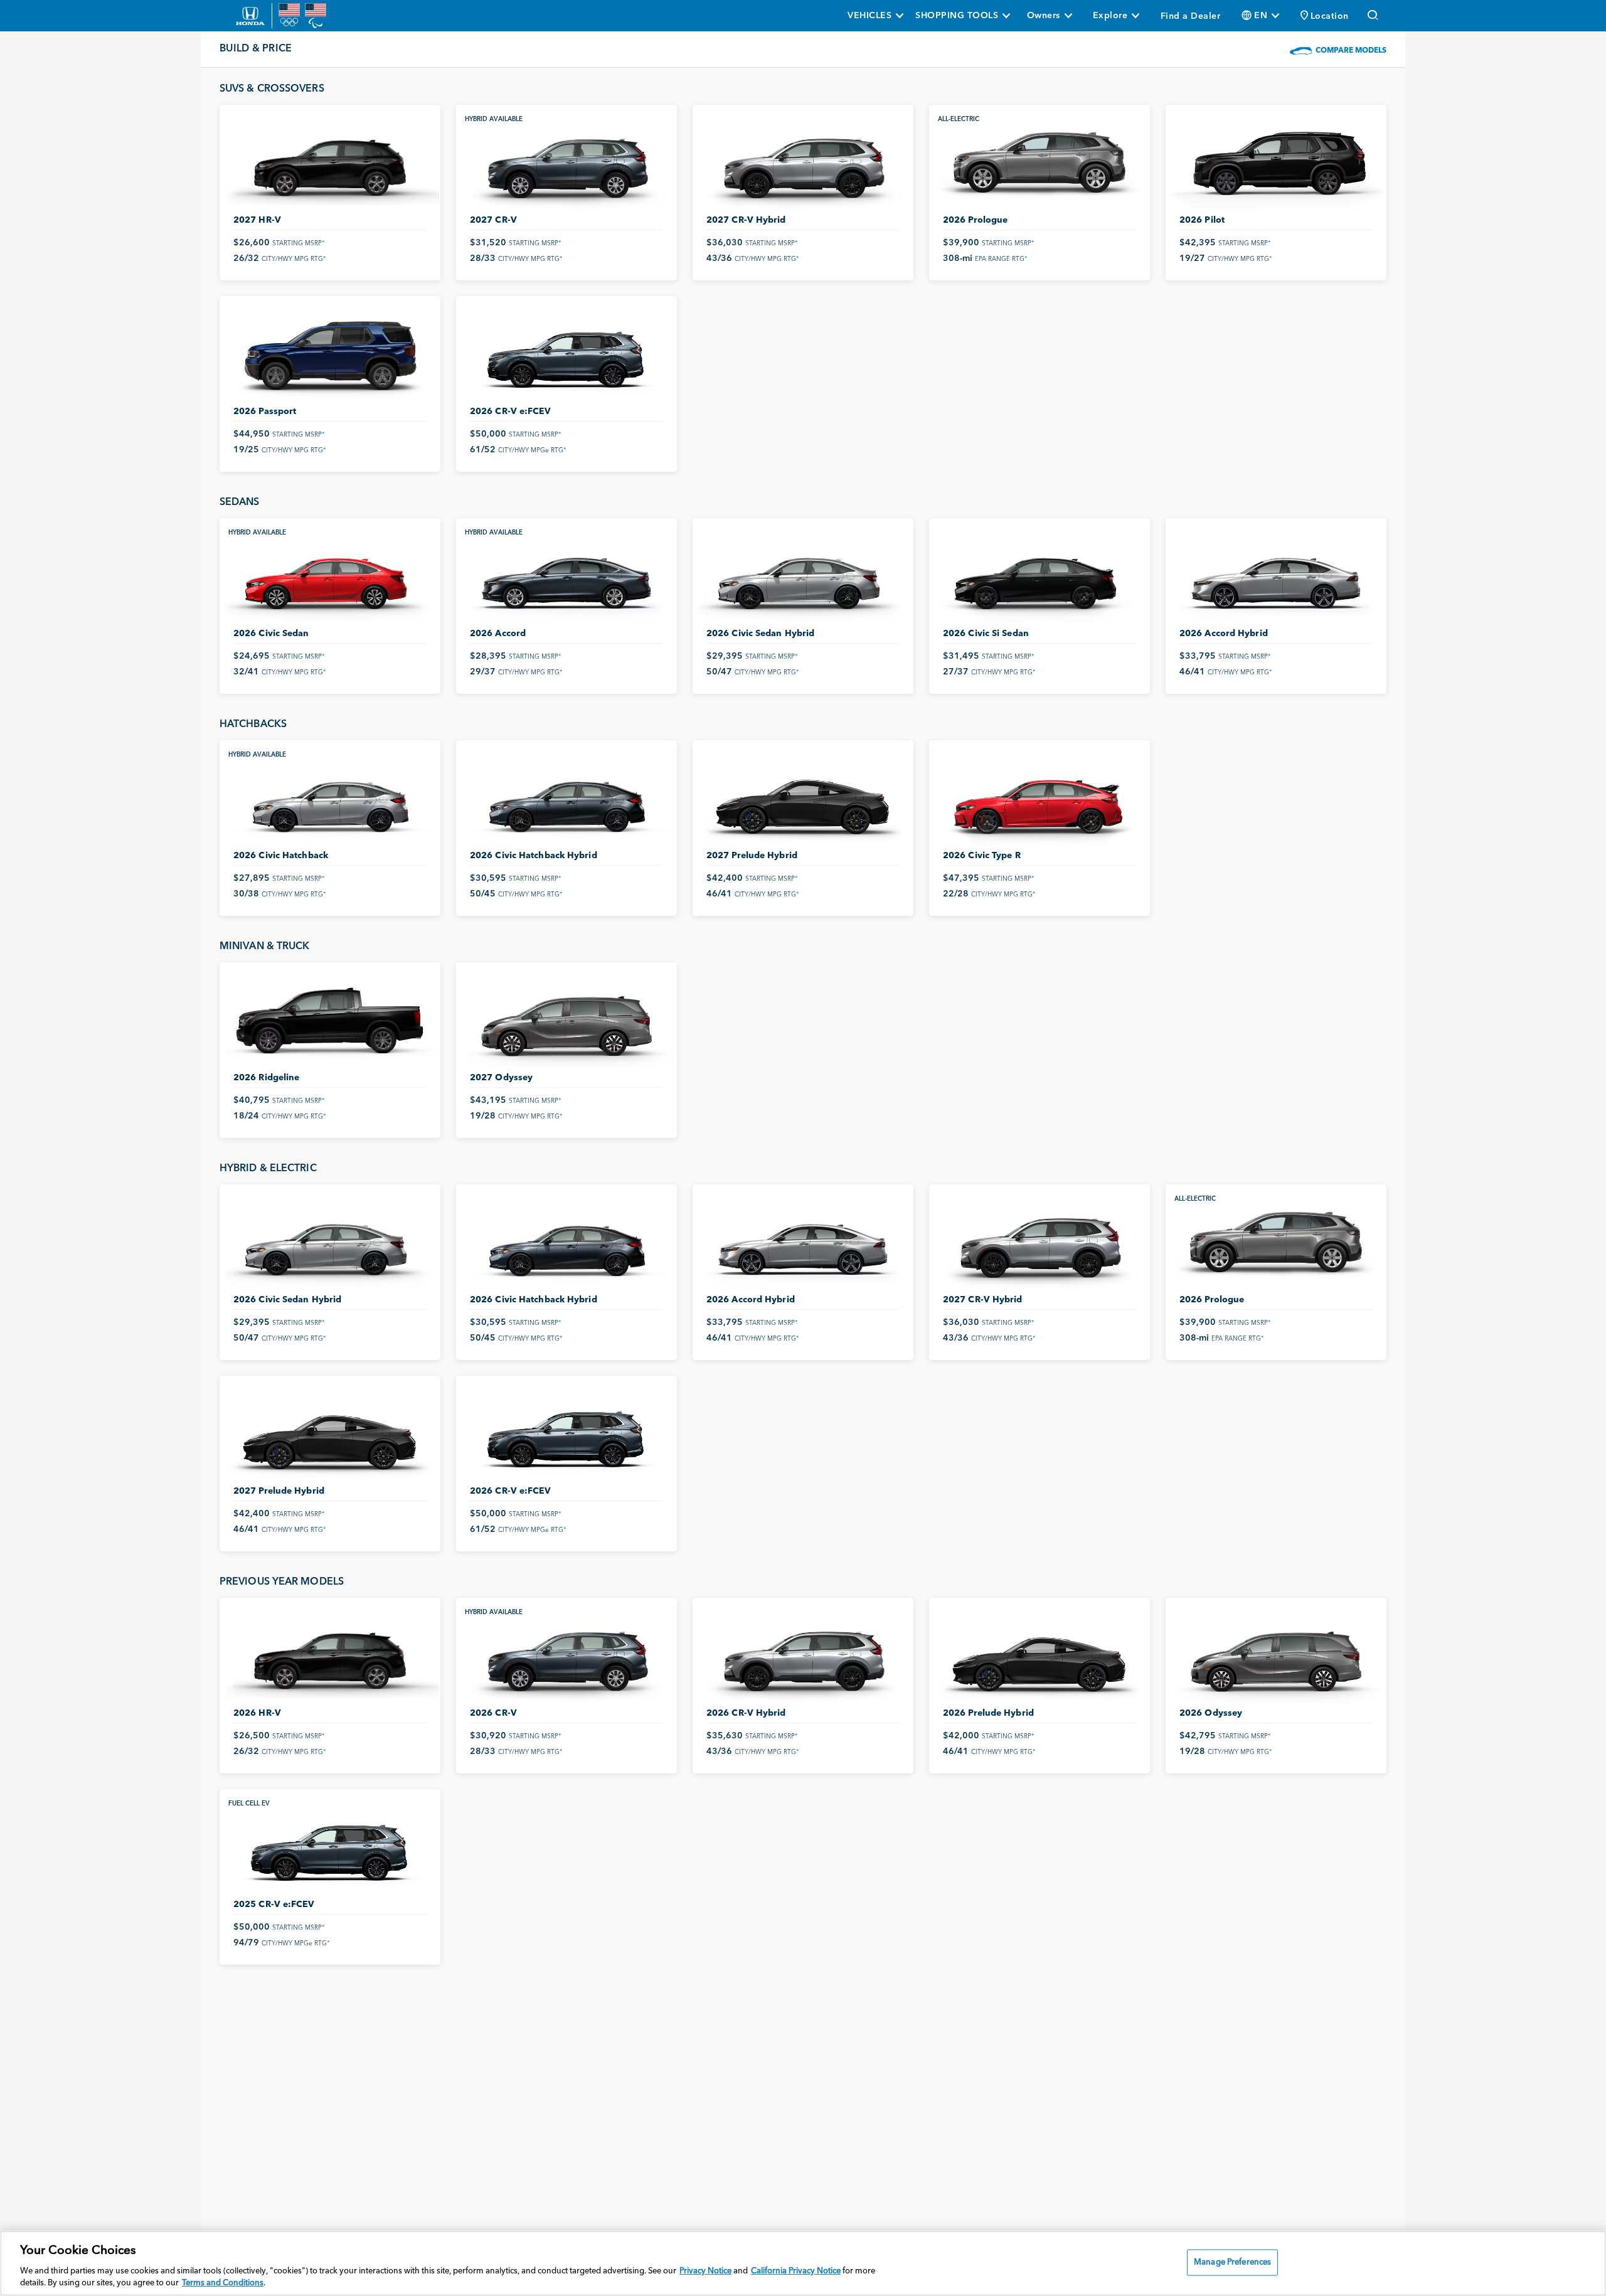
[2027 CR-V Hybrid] (803, 162)
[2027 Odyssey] (566, 1020)
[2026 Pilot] (1276, 162)
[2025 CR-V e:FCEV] (330, 1847)
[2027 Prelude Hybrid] (803, 798)
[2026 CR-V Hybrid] (803, 1656)
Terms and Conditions (223, 2283)
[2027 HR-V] (330, 162)
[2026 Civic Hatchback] (330, 798)
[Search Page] (1374, 16)
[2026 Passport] (330, 354)
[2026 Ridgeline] (330, 1020)
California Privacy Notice (796, 2271)
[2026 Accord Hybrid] (1276, 576)
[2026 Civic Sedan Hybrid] (803, 576)
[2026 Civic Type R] (1040, 798)
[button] (1325, 16)
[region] (803, 2263)
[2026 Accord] (566, 576)
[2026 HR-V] (330, 1656)
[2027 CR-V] (566, 162)
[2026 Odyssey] (1276, 1656)
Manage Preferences (1232, 2262)
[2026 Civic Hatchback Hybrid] (566, 798)
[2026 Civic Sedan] (330, 576)
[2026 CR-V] (566, 1656)
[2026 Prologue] (1040, 162)
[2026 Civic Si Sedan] (1040, 576)
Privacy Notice (705, 2271)
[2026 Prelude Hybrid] (1040, 1656)
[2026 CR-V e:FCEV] (566, 354)
